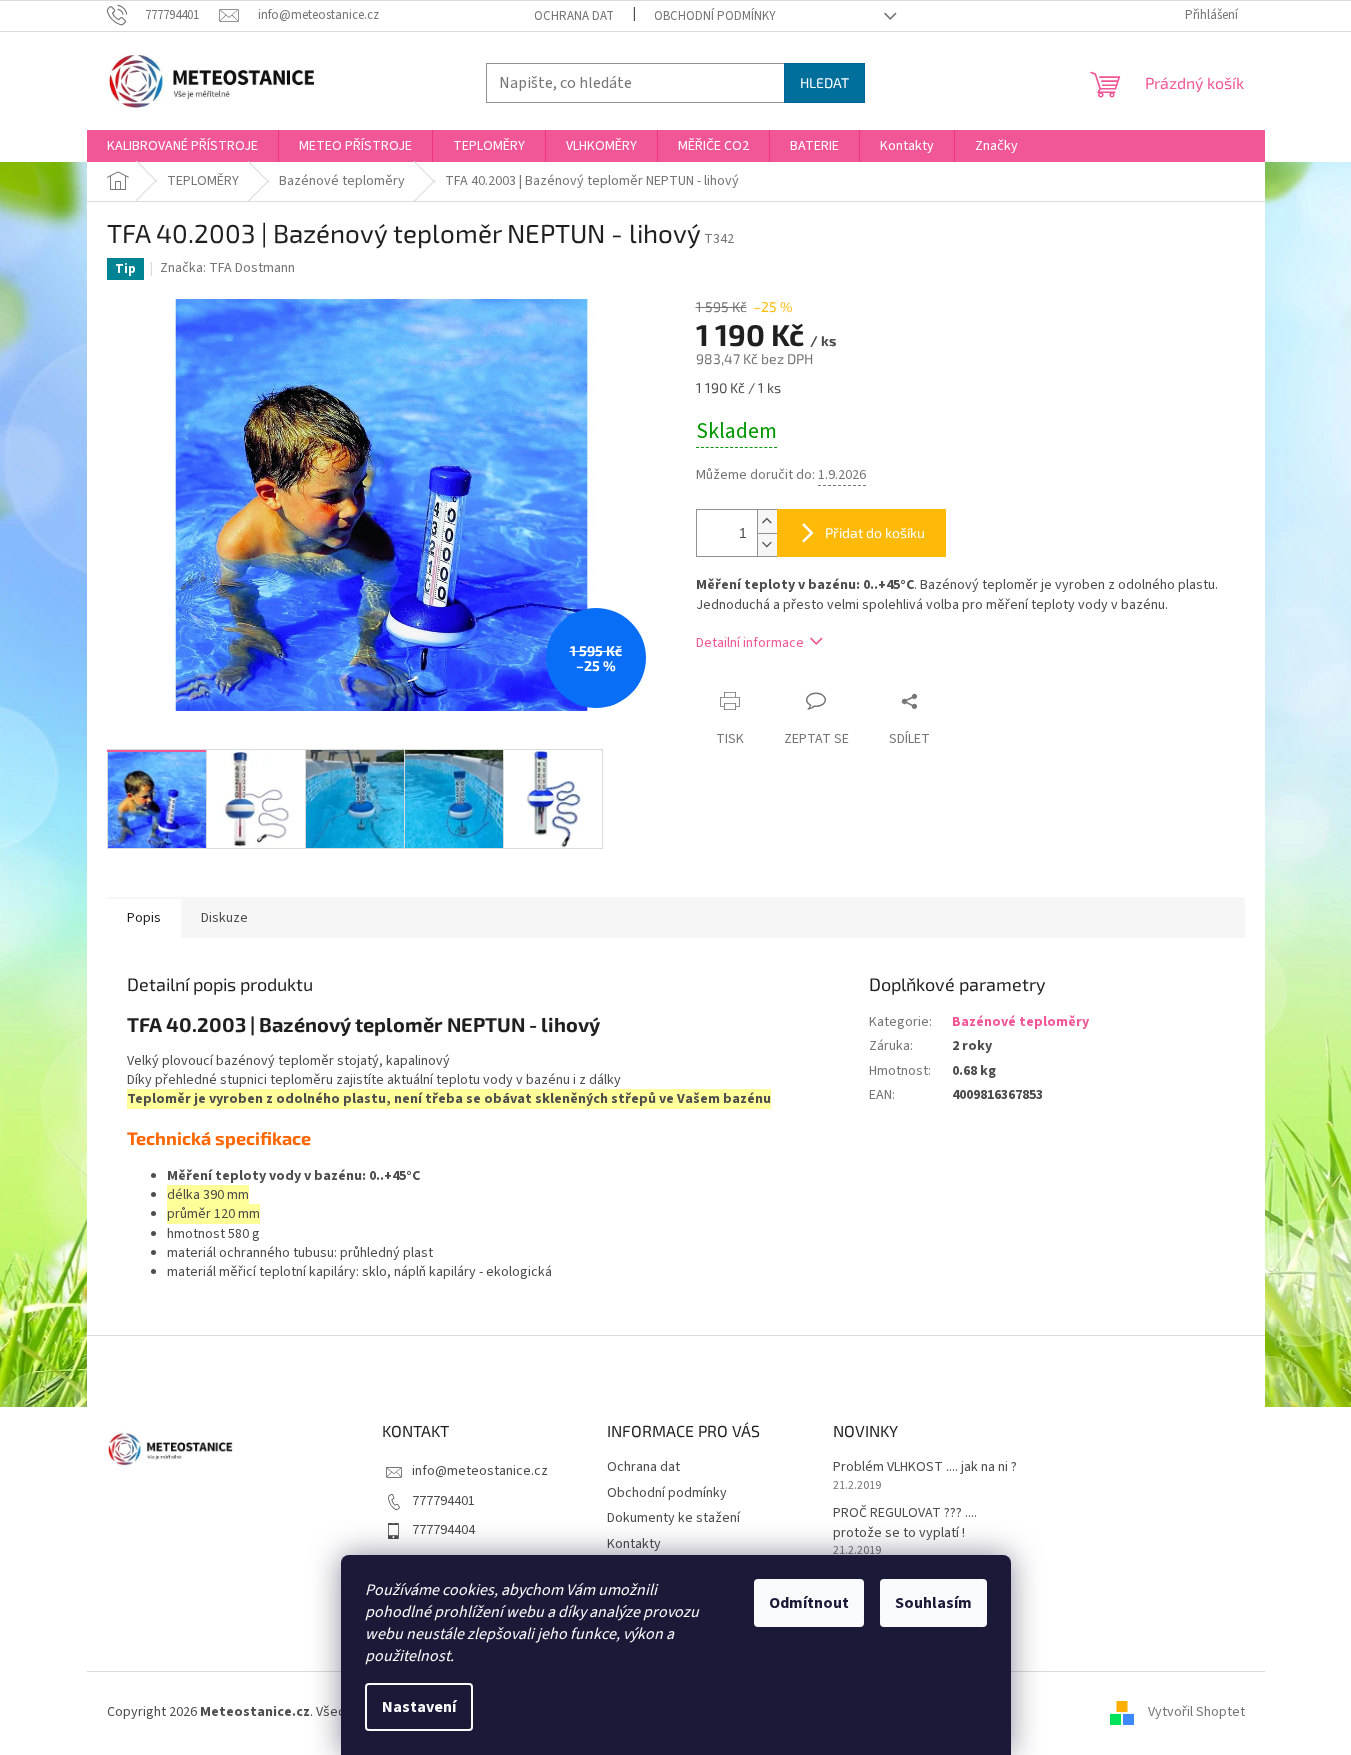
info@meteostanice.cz (480, 1471)
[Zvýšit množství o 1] (767, 521)
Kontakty (634, 1544)
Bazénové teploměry (1020, 1022)
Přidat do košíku (875, 532)
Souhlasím (933, 1603)
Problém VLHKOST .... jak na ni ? (925, 1467)
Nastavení (419, 1707)
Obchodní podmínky (715, 16)
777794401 (443, 1501)
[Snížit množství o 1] (767, 544)
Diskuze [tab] (224, 918)
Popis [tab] (144, 918)
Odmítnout (809, 1603)
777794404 (443, 1530)
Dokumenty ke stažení (673, 1518)
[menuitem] (182, 146)
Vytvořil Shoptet (1196, 1712)
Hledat (824, 82)
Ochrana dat (574, 16)
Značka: (227, 268)
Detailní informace (750, 643)
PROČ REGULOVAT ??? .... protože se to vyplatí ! (905, 1523)
